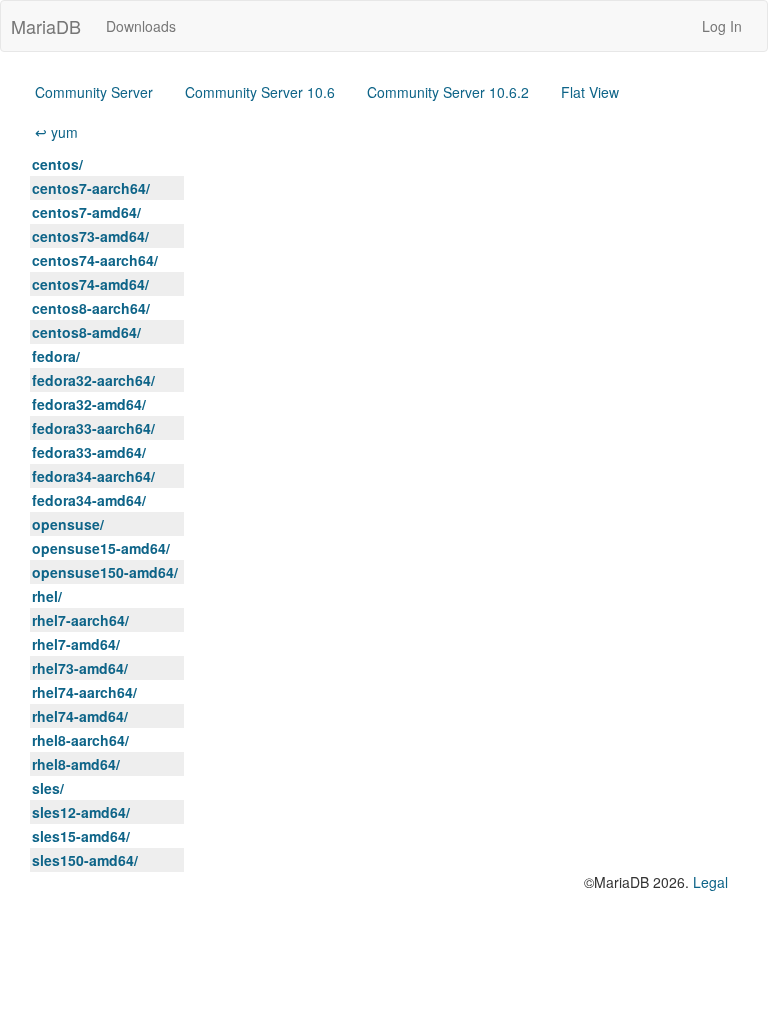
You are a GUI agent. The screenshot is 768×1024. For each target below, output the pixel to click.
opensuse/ (68, 524)
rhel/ (47, 596)
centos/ (57, 164)
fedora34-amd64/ (89, 500)
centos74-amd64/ (90, 284)
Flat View (590, 92)
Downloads (141, 26)
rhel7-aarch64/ (80, 620)
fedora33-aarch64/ (93, 428)
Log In (722, 26)
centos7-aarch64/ (91, 188)
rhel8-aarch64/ (80, 740)
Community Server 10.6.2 (448, 92)
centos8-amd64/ (86, 332)
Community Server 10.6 (260, 92)
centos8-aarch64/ (91, 308)
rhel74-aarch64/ (84, 692)
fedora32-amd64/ (89, 404)
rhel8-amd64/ (76, 764)
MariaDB (46, 26)
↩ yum (56, 132)
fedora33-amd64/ (89, 452)
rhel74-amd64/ (80, 716)
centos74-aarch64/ (95, 260)
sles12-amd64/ (81, 812)
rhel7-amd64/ (76, 644)
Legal (710, 882)
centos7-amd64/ (86, 212)
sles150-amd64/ (85, 860)
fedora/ (56, 356)
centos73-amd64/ (90, 236)
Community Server (94, 92)
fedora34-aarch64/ (93, 476)
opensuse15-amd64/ (101, 548)
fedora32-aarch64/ (93, 380)
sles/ (48, 788)
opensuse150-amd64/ (105, 572)
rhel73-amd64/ (80, 668)
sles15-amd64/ (81, 836)
